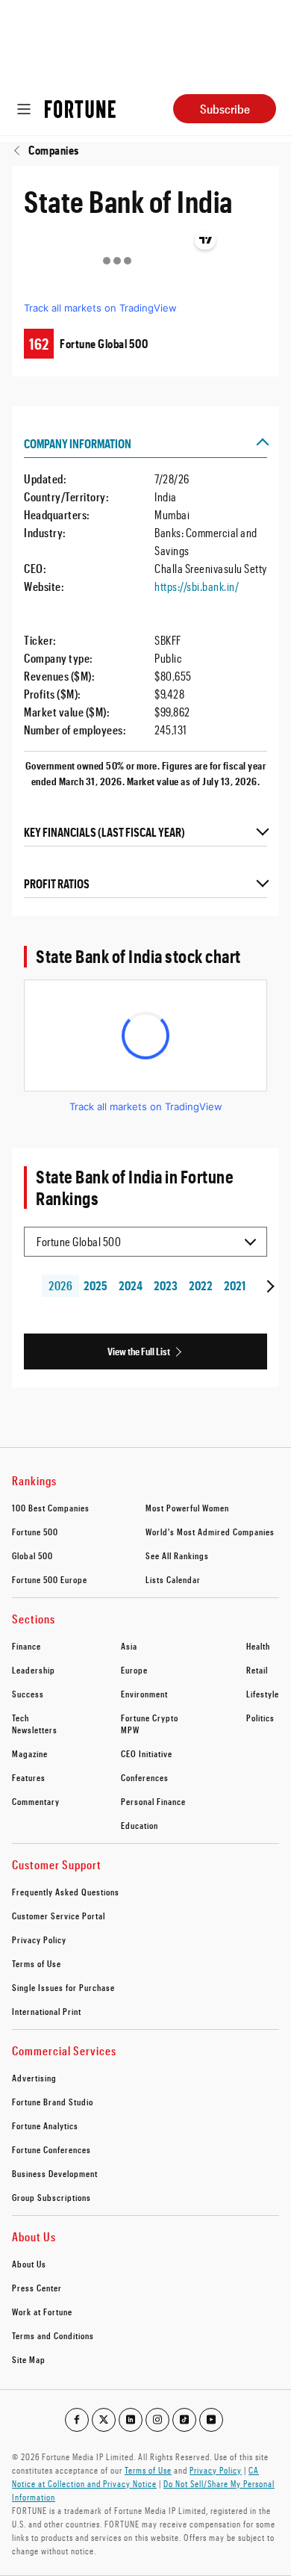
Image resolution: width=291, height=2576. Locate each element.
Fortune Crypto (150, 1718)
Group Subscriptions (51, 2197)
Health (258, 1646)
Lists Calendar (173, 1579)
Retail (257, 1670)
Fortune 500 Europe (50, 1579)
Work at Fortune (42, 2312)
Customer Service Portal (59, 1916)
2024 (131, 1285)
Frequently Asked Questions (66, 1892)
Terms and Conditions (53, 2335)
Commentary (36, 1801)
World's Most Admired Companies (210, 1532)
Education (140, 1825)
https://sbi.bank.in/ (197, 586)
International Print (47, 2011)
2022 (200, 1285)
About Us (29, 2264)
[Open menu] (24, 109)
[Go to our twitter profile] (104, 2420)
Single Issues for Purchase (63, 1987)
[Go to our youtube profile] (211, 2420)
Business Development (55, 2173)
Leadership (34, 1670)
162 (39, 344)
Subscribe (225, 109)
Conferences (145, 1777)
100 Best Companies (51, 1508)
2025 (96, 1285)
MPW (130, 1730)
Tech (21, 1718)
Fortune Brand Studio (53, 2102)
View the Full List (139, 1351)
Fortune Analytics (45, 2125)
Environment (144, 1694)
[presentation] (269, 1286)
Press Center (37, 2288)
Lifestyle (263, 1694)
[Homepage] (80, 109)
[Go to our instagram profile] (157, 2420)
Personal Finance (153, 1801)
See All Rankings (177, 1555)
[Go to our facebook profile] (77, 2420)
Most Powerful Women (187, 1508)
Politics (260, 1718)
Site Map (29, 2359)
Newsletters (35, 1730)
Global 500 (32, 1555)
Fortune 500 (35, 1532)
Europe (134, 1670)
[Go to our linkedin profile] (131, 2420)
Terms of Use (37, 1963)
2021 (235, 1285)
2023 (166, 1285)
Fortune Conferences (51, 2149)
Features (29, 1777)
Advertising (34, 2078)
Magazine (30, 1753)
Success (28, 1694)
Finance (26, 1646)
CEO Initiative (147, 1753)
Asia (129, 1646)
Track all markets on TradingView (100, 308)
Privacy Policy (39, 1939)
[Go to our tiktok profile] (184, 2420)
